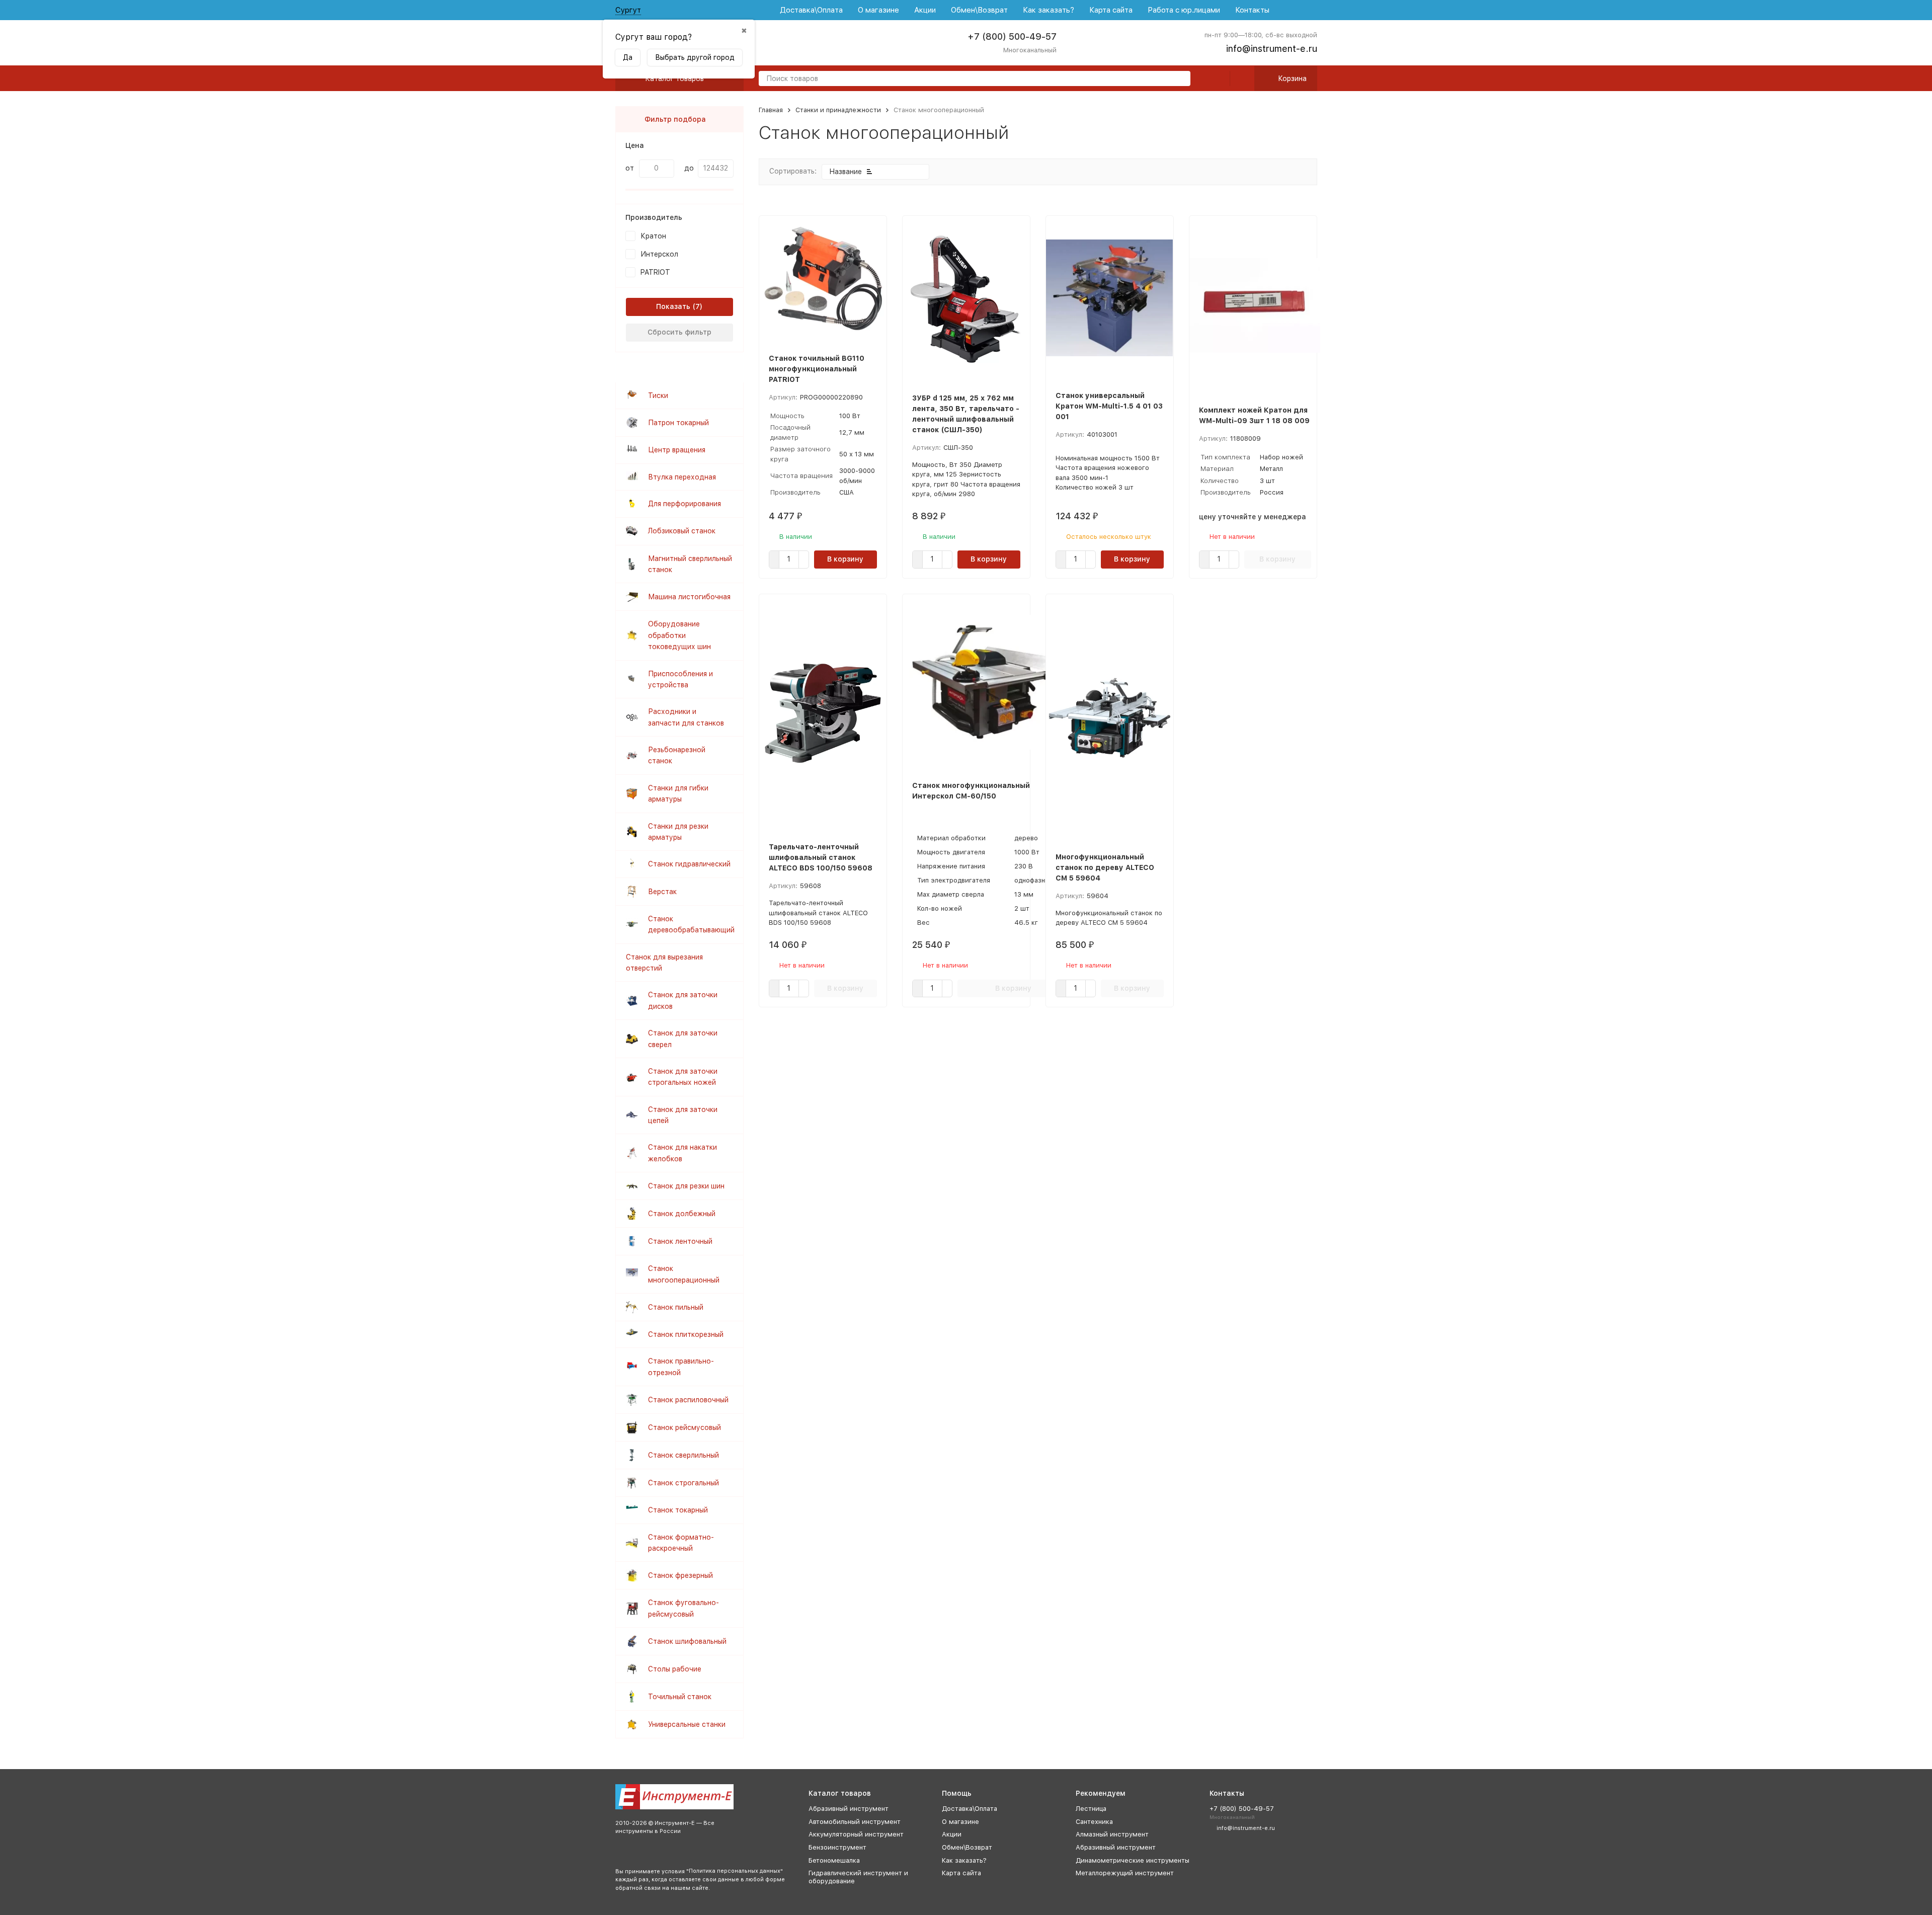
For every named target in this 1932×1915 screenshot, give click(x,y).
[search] (1179, 79)
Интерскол (659, 254)
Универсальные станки (687, 1724)
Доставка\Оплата (811, 10)
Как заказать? (1049, 10)
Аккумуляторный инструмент (856, 1834)
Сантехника (1094, 1822)
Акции (925, 10)
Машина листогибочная (689, 597)
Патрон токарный (678, 423)
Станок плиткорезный (686, 1334)
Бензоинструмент (837, 1847)
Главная (771, 110)
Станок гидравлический (689, 864)
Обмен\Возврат (979, 10)
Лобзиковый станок (682, 531)
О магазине (878, 10)
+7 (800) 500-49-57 (1012, 36)
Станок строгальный (683, 1483)
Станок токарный (678, 1510)
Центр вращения (677, 450)
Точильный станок (680, 1697)
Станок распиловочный (688, 1400)
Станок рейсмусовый (685, 1427)
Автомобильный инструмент (855, 1822)
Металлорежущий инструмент (1125, 1873)
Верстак (662, 892)
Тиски (658, 395)
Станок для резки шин (686, 1186)
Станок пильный (676, 1307)
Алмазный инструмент (1112, 1834)
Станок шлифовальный (687, 1641)
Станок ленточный (680, 1241)
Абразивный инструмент (849, 1809)
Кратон (653, 236)
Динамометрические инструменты (1133, 1860)
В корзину (845, 559)
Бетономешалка (834, 1860)
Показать (673, 306)
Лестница (1091, 1809)
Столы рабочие (675, 1669)
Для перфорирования (685, 504)
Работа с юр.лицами (1184, 10)
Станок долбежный (682, 1214)
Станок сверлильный (683, 1455)
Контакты (1252, 10)
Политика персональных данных (735, 1871)
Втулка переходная (682, 477)
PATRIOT (655, 272)
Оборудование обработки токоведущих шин (679, 635)
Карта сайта (1111, 10)
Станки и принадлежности (838, 110)
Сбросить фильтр (679, 332)
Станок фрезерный (680, 1575)
